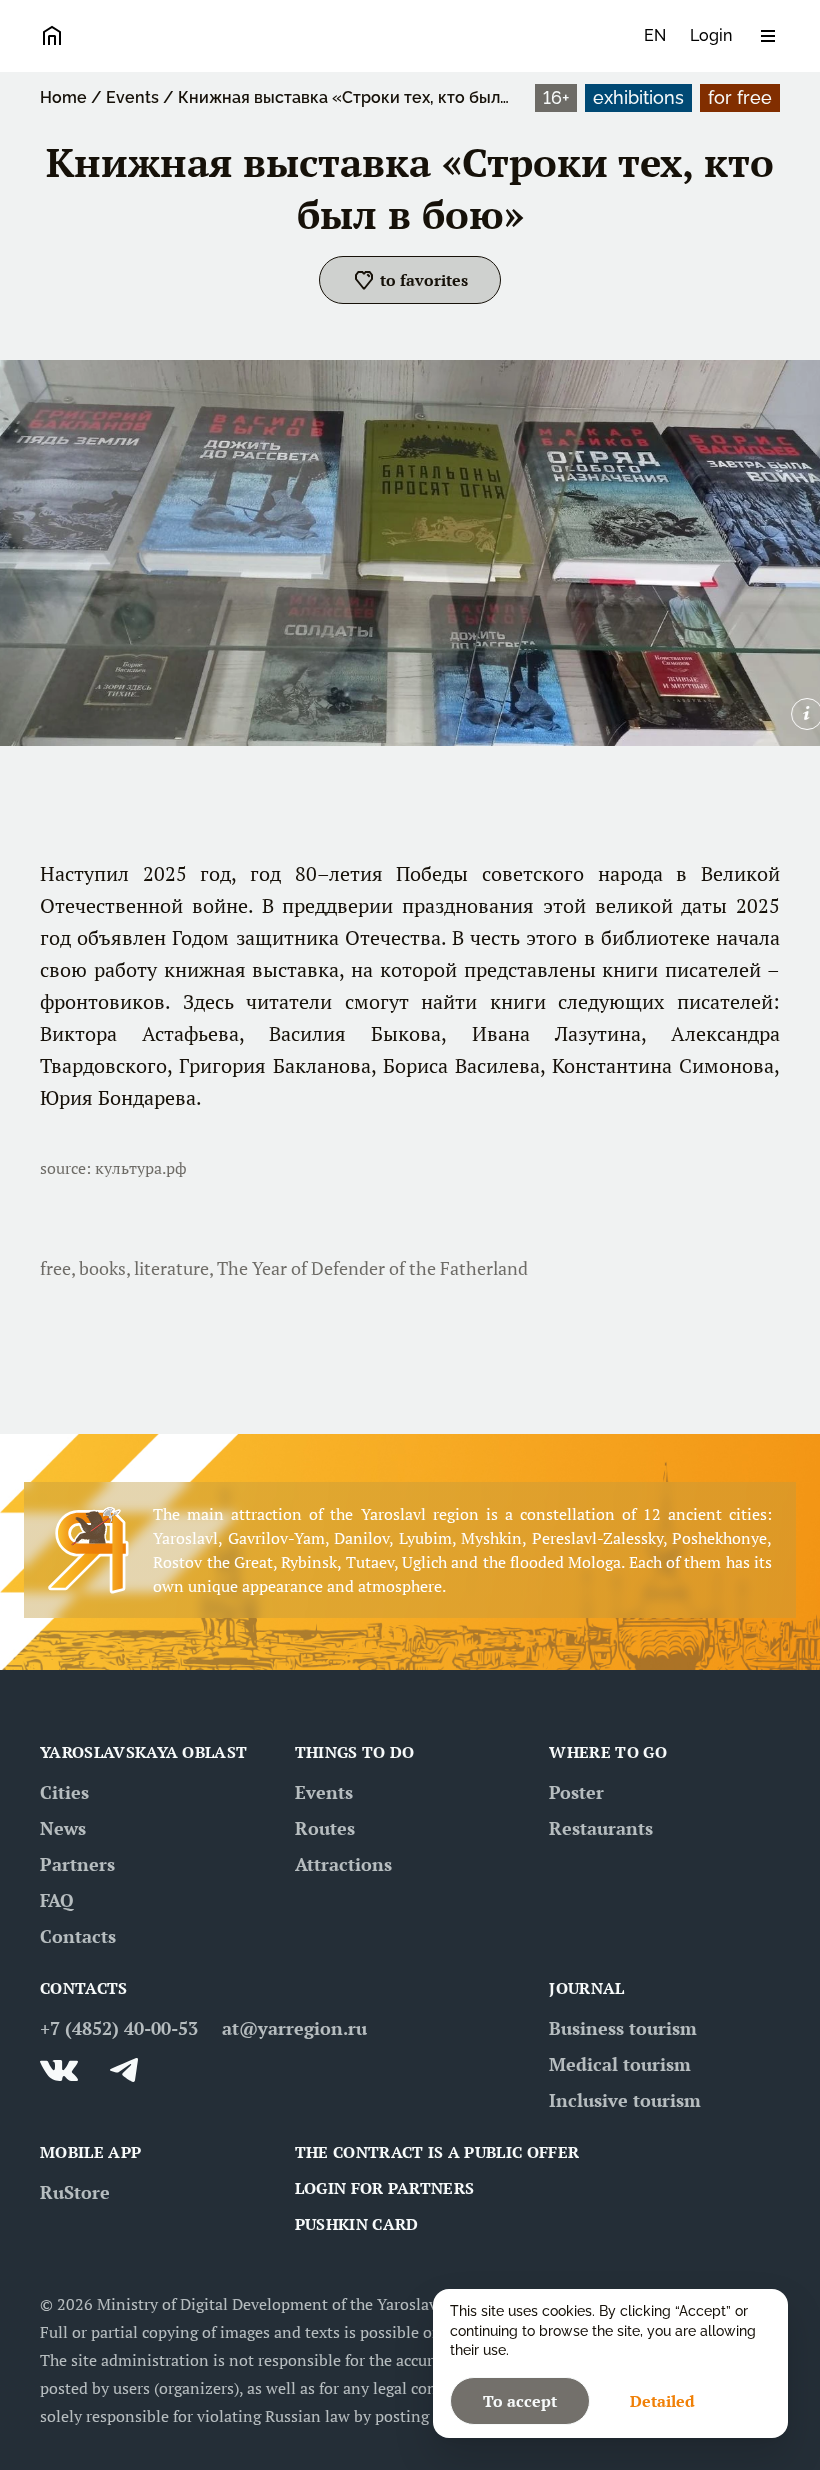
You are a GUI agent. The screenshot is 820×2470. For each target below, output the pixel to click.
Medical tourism (620, 2064)
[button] (410, 280)
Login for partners (385, 2188)
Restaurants (601, 1828)
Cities (64, 1792)
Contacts (78, 1936)
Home (63, 97)
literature (171, 1268)
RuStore (75, 2192)
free (55, 1268)
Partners (77, 1864)
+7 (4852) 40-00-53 (119, 2028)
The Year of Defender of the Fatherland (372, 1268)
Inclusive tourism (625, 2100)
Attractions (343, 1864)
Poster (576, 1792)
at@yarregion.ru (294, 2028)
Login (711, 35)
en (655, 35)
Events (132, 97)
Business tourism (623, 2028)
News (63, 1828)
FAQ (57, 1900)
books (102, 1268)
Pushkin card (357, 2224)
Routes (325, 1828)
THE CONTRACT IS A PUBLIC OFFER (437, 2152)
